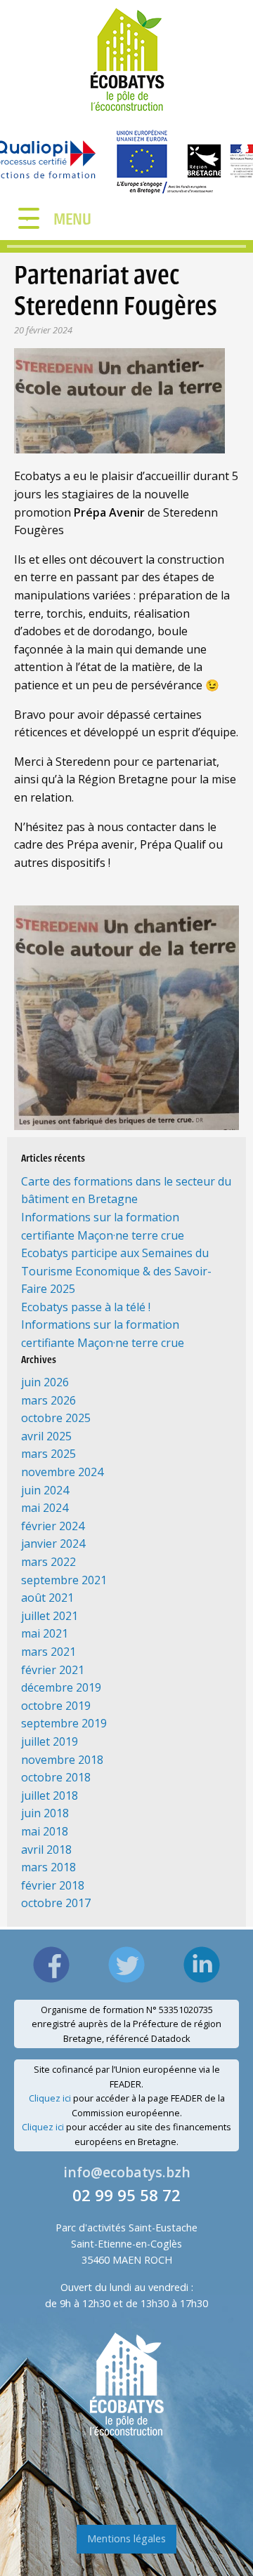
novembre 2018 (62, 1760)
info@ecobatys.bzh (127, 2172)
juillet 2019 (50, 1741)
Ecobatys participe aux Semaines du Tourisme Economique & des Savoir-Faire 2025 (116, 1271)
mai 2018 (45, 1831)
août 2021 (47, 1598)
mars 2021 (48, 1652)
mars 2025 (48, 1454)
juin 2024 (45, 1490)
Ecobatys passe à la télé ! (86, 1307)
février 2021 (53, 1670)
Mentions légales (126, 2538)
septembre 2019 (64, 1723)
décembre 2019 (61, 1687)
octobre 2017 (56, 1903)
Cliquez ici (50, 2098)
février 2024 (53, 1526)
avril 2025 (46, 1436)
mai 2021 (45, 1633)
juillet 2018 (50, 1795)
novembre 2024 (62, 1472)
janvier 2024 (53, 1543)
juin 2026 (45, 1382)
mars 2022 (48, 1562)
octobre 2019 (56, 1706)
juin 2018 (45, 1813)
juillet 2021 (50, 1616)
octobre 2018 (56, 1777)
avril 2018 (46, 1850)
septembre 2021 (64, 1580)
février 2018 (53, 1885)
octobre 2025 (56, 1418)
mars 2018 (48, 1867)
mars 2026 (48, 1400)
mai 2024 (45, 1508)
